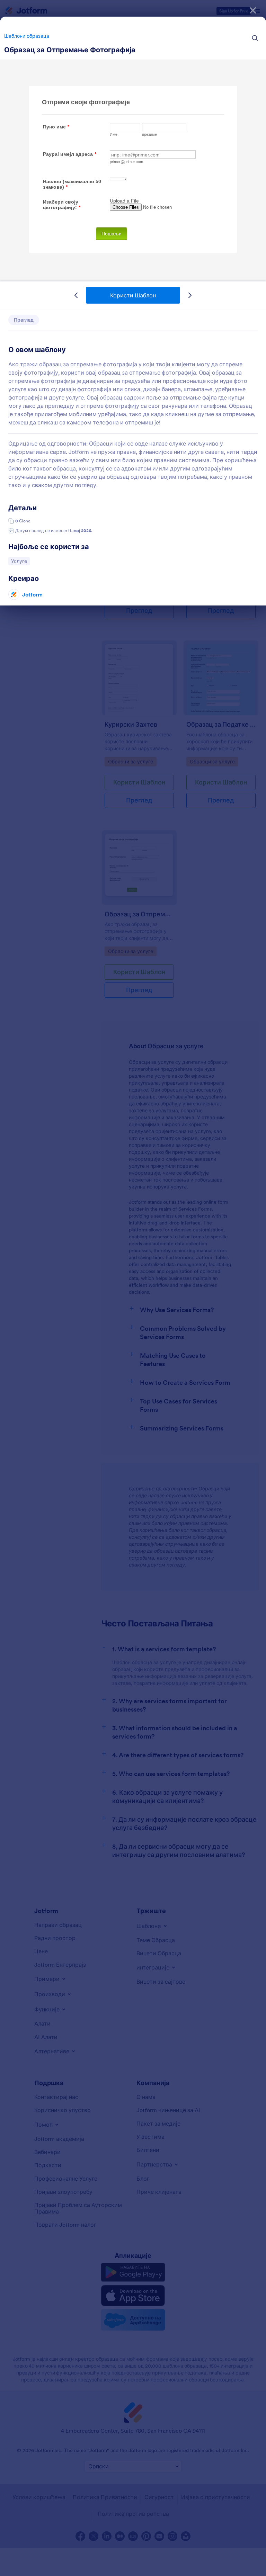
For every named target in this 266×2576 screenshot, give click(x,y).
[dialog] (133, 1288)
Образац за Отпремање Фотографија (70, 50)
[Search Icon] (255, 38)
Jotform (32, 594)
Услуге (20, 561)
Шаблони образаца (27, 36)
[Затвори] (253, 10)
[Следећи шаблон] (190, 295)
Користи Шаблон (133, 295)
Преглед (24, 320)
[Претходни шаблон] (76, 295)
